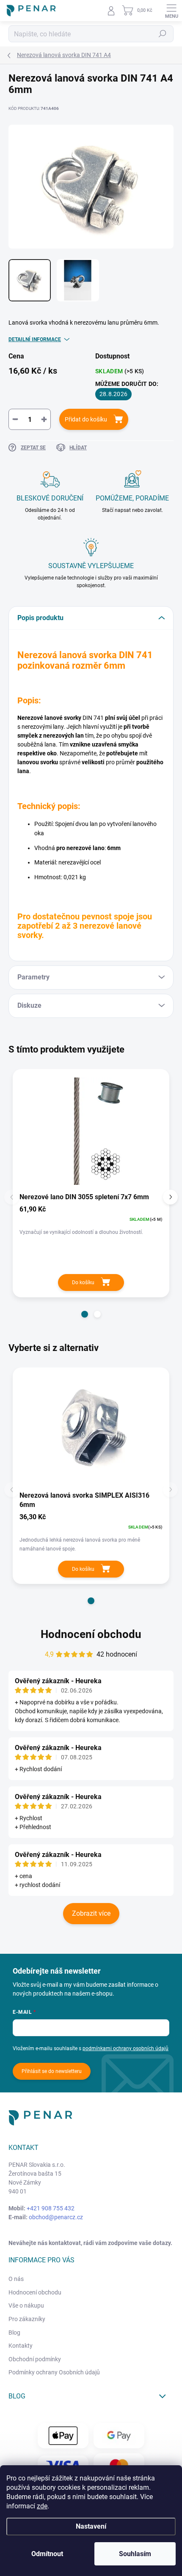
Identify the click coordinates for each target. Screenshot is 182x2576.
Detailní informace (35, 339)
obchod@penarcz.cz (56, 2217)
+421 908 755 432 (51, 2208)
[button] (85, 1314)
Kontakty (21, 2346)
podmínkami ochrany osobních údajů (125, 2048)
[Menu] (171, 11)
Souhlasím (135, 2554)
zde (42, 2506)
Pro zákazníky (27, 2319)
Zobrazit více (91, 1913)
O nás (16, 2279)
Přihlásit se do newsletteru (52, 2071)
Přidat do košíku (86, 419)
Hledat (163, 34)
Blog (14, 2333)
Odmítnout (47, 2554)
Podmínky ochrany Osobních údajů (54, 2372)
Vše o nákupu (26, 2305)
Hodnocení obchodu (91, 1634)
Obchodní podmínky (35, 2359)
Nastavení (91, 2526)
